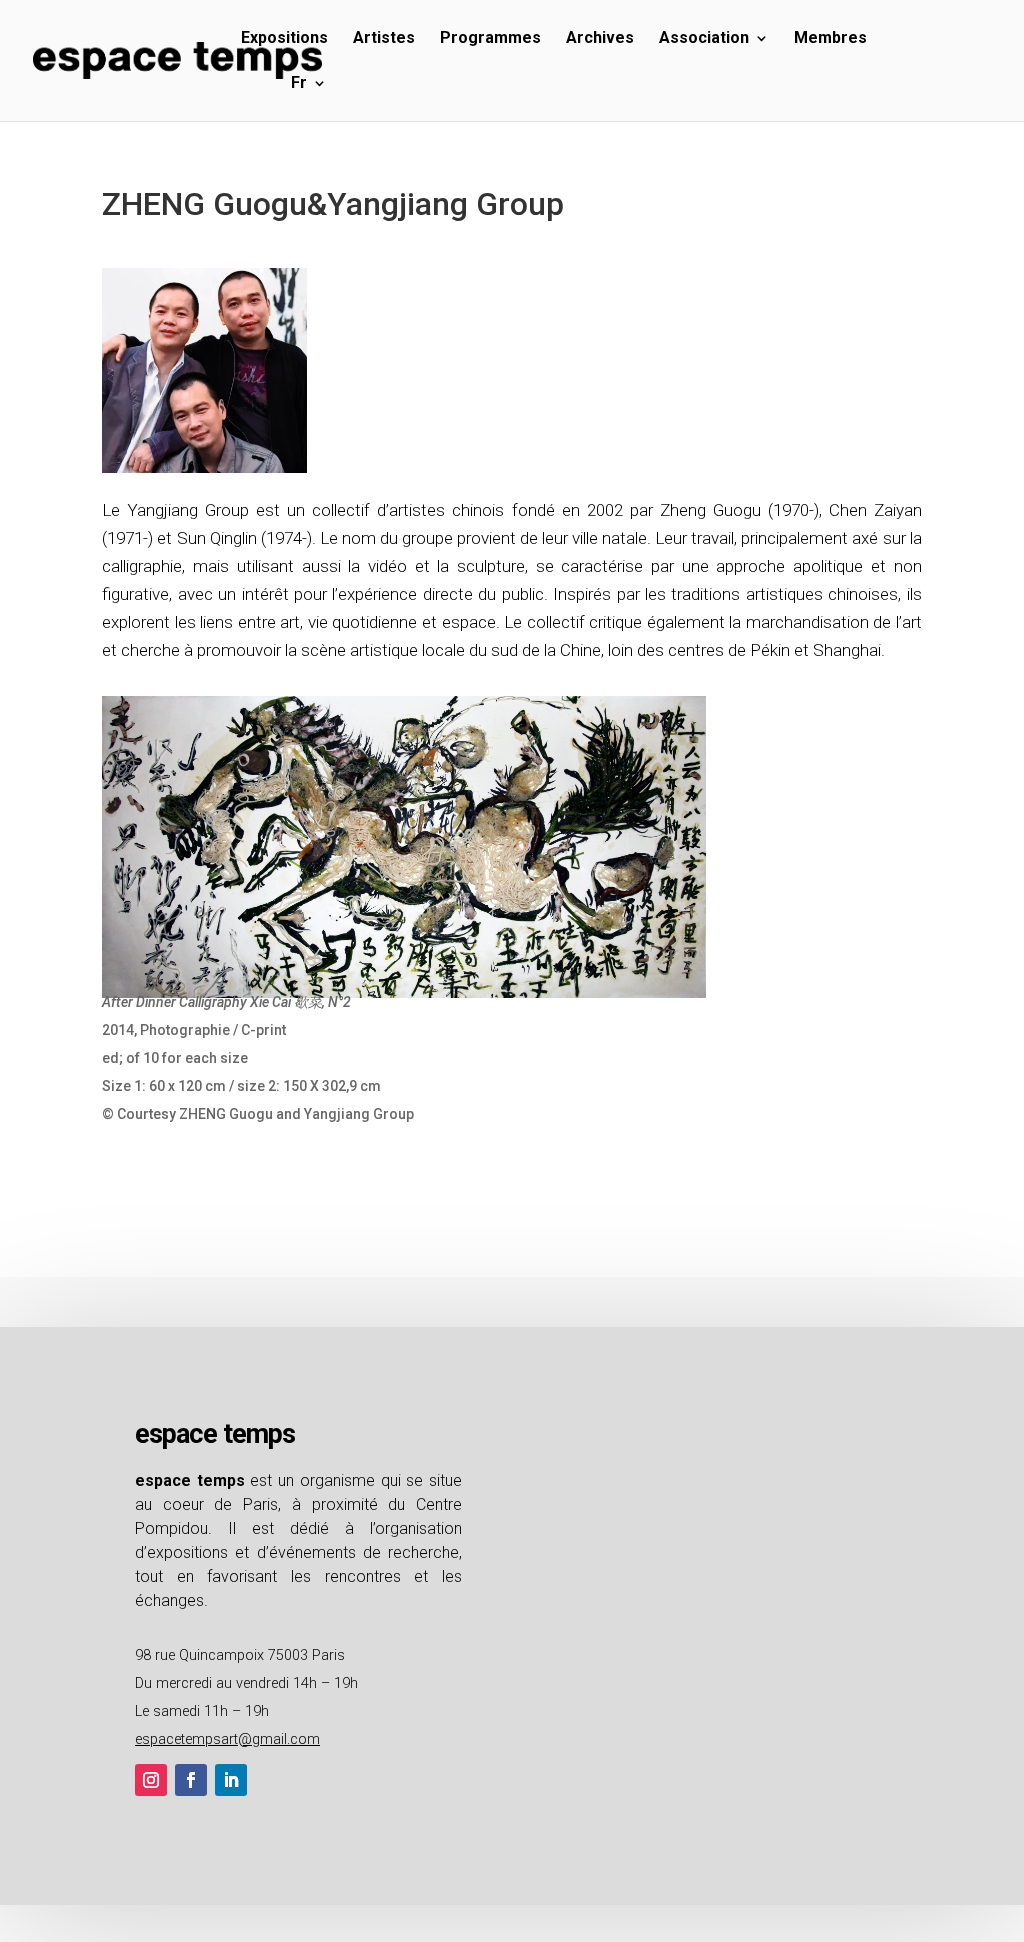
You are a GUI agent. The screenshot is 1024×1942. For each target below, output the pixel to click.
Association (704, 39)
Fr (299, 84)
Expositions (284, 39)
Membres (830, 39)
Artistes (384, 39)
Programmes (490, 39)
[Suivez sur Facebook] (191, 1780)
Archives (600, 39)
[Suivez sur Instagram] (151, 1780)
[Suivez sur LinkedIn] (231, 1780)
